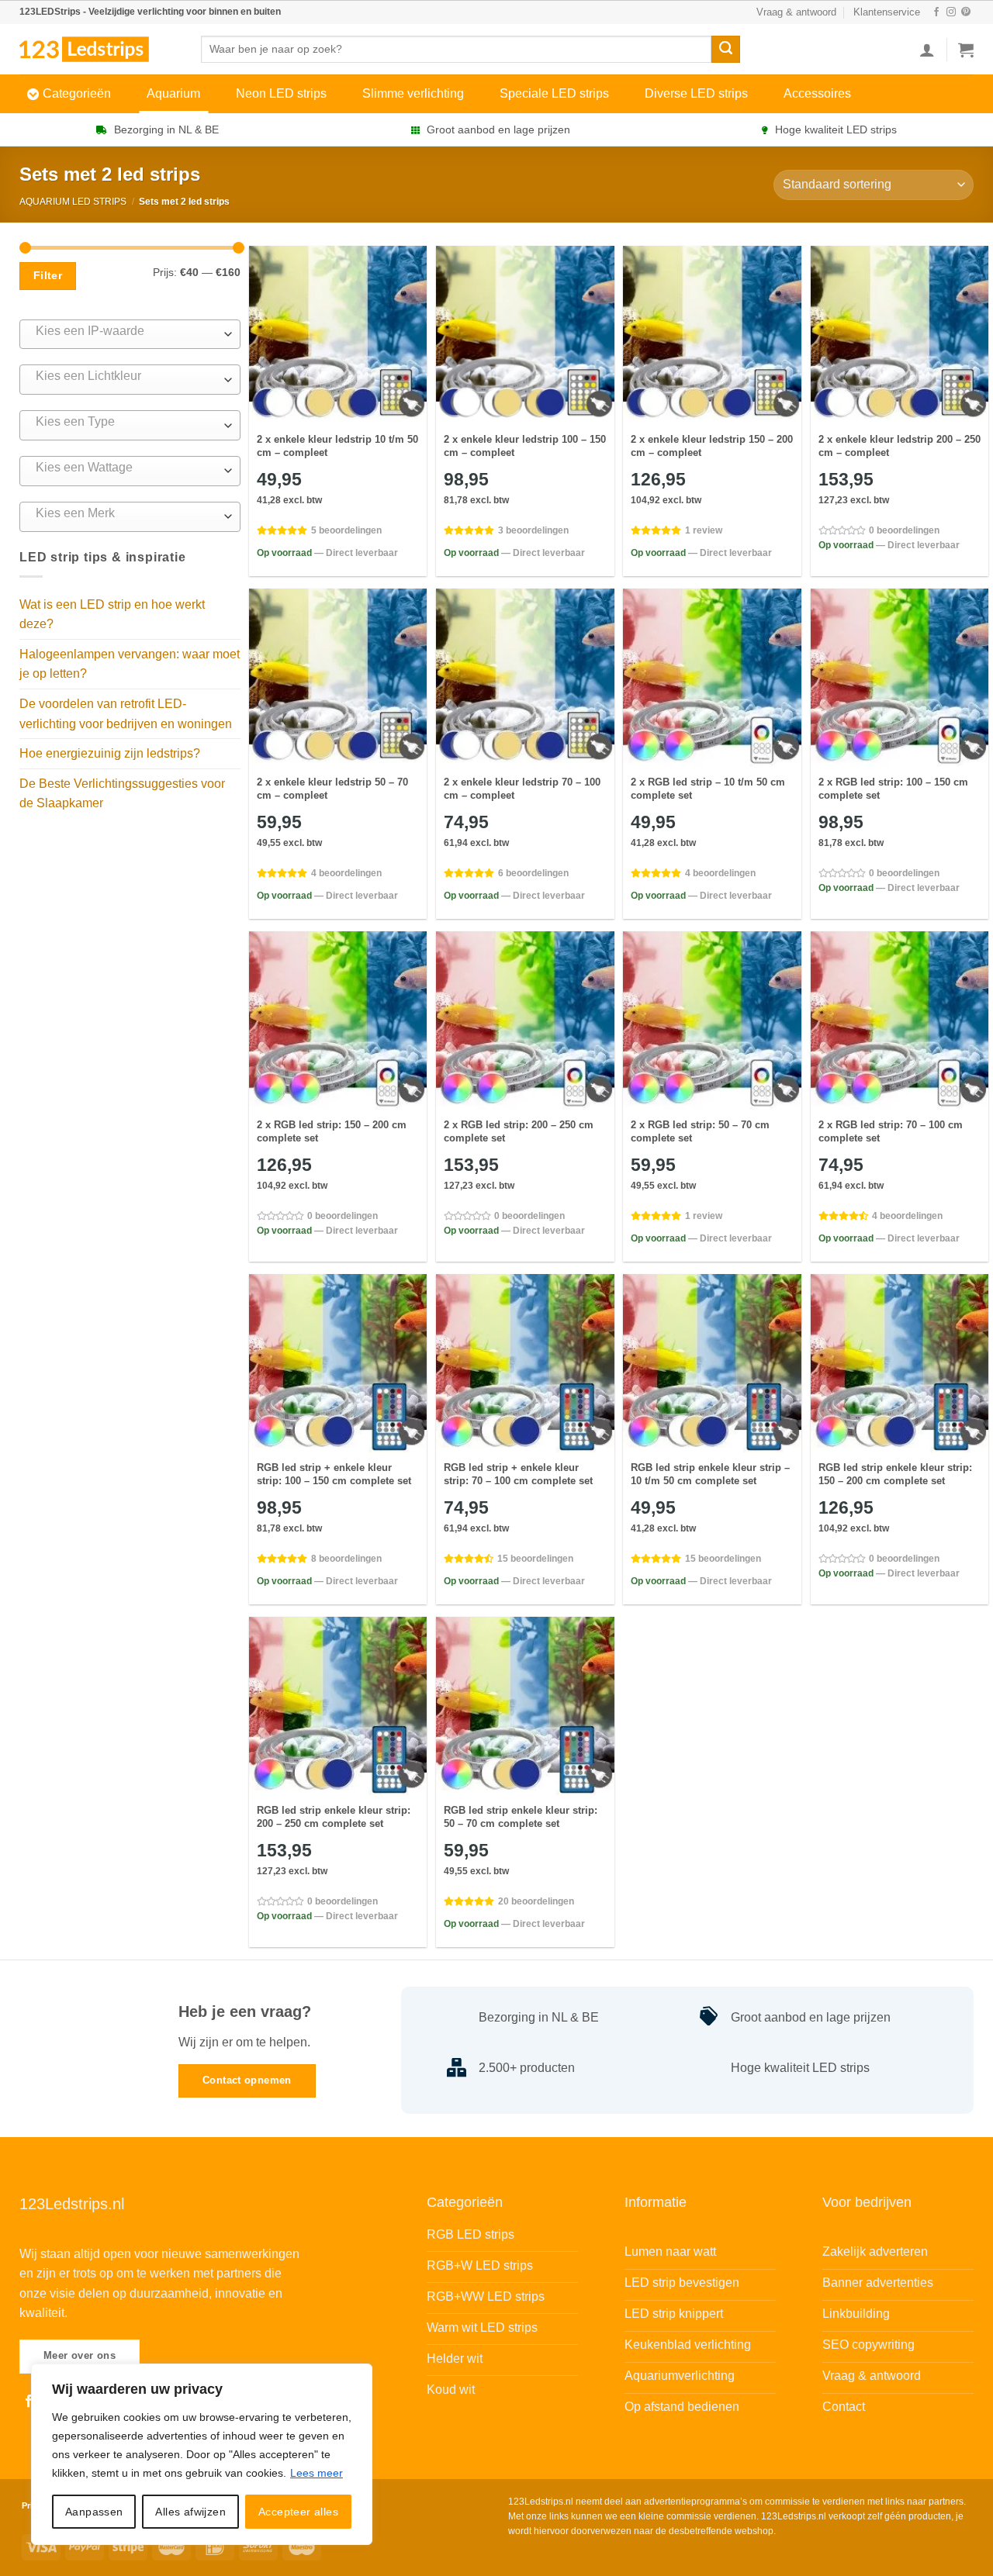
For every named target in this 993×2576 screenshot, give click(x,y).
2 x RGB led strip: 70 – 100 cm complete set (891, 1131)
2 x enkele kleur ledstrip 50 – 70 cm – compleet (332, 789)
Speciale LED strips (554, 93)
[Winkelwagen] (966, 50)
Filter (48, 275)
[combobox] (130, 335)
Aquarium (173, 93)
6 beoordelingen (533, 873)
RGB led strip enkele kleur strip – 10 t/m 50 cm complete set (710, 1474)
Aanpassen (94, 2512)
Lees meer (317, 2473)
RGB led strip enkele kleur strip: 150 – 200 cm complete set (895, 1474)
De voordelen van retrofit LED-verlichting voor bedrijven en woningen (126, 714)
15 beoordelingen (535, 1559)
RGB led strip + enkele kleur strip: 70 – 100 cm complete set (518, 1474)
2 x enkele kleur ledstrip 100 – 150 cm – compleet (525, 446)
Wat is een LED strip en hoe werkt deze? (112, 615)
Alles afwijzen (190, 2512)
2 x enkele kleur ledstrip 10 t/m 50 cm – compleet (337, 446)
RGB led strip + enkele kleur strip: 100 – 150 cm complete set (334, 1474)
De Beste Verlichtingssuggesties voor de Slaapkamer (122, 794)
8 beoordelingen (346, 1559)
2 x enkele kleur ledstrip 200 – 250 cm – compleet (900, 446)
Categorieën (77, 93)
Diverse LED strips (696, 93)
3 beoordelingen (533, 530)
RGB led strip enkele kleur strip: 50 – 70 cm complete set (521, 1817)
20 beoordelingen (536, 1901)
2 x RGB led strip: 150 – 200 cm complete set (332, 1131)
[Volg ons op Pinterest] (966, 12)
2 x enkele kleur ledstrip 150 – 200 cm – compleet (712, 446)
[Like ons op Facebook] (936, 12)
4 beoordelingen (346, 873)
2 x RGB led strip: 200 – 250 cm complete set (519, 1131)
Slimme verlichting (413, 93)
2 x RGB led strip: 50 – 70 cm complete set (700, 1131)
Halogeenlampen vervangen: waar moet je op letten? (130, 664)
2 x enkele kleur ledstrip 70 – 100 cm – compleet (522, 789)
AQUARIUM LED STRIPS (73, 202)
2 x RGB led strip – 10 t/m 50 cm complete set (708, 789)
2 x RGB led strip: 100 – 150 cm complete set (893, 789)
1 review (704, 530)
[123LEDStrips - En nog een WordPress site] (99, 49)
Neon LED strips (281, 93)
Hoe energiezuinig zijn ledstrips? (110, 753)
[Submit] (725, 50)
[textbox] (126, 331)
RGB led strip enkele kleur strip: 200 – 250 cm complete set (334, 1817)
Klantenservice (887, 12)
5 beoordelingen (346, 530)
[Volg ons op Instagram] (951, 12)
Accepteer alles (298, 2512)
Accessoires (817, 93)
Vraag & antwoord (796, 12)
